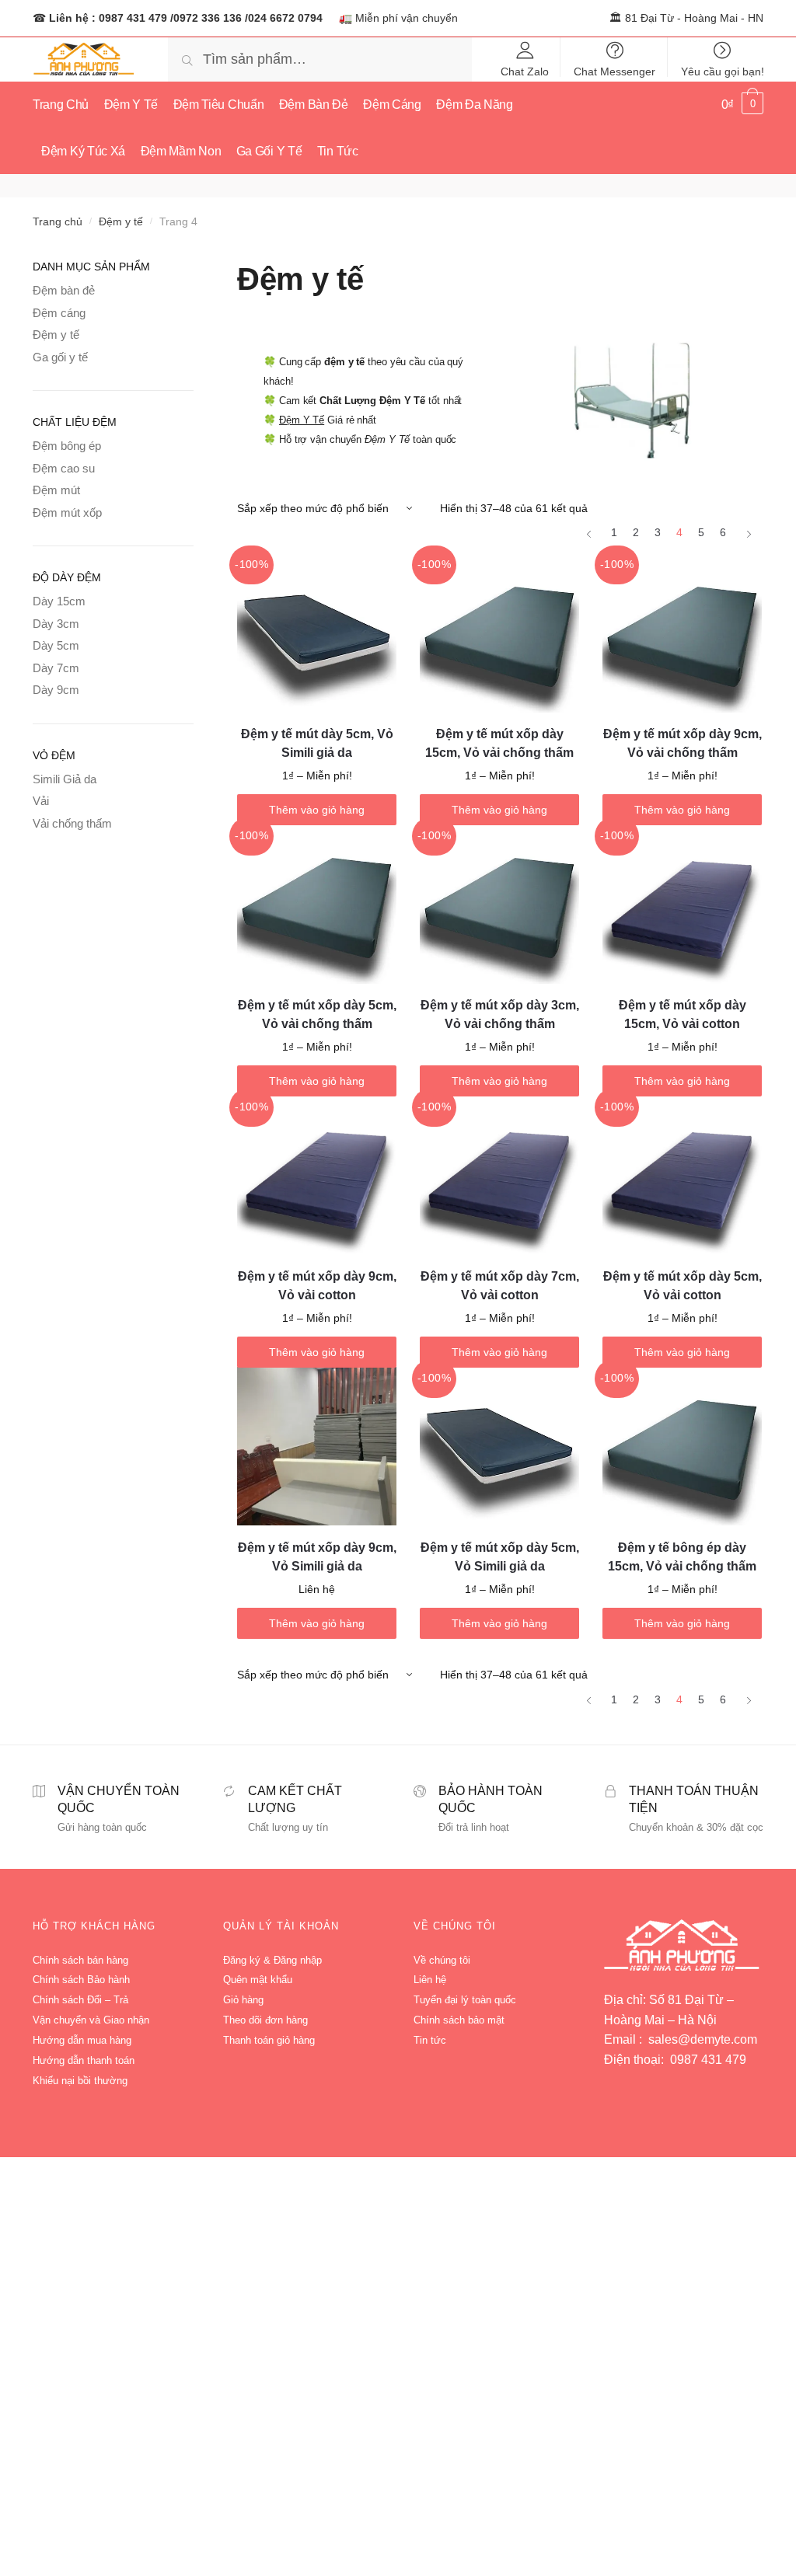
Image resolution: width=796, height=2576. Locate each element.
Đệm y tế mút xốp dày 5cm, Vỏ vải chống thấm (317, 1014)
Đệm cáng (59, 313)
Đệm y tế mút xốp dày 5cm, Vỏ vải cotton (683, 1286)
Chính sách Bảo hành (81, 1980)
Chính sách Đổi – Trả (80, 2000)
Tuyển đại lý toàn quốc (465, 2000)
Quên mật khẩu (258, 1980)
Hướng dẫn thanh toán (84, 2060)
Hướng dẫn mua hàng (82, 2040)
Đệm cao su (64, 468)
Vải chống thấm (72, 823)
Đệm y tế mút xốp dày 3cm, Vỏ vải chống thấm (500, 1014)
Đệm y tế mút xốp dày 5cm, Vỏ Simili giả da (500, 1557)
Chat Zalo (525, 71)
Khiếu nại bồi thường (80, 2081)
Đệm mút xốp (67, 512)
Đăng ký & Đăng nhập (272, 1960)
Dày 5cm (56, 645)
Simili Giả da (65, 779)
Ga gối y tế (60, 357)
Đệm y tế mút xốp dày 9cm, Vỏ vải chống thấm (683, 743)
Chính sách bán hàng (80, 1960)
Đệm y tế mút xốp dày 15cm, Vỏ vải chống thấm (499, 743)
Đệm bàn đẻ (64, 290)
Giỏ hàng (243, 2000)
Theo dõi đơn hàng (265, 2020)
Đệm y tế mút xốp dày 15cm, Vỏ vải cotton (683, 1014)
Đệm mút (56, 490)
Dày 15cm (59, 601)
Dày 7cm (56, 668)
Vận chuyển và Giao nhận (91, 2020)
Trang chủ (58, 221)
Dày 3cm (56, 624)
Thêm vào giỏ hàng (317, 810)
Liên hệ (430, 1980)
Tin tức (430, 2040)
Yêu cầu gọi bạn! (723, 71)
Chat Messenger (614, 71)
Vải (41, 801)
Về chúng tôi (442, 1960)
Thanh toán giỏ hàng (269, 2040)
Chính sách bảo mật (459, 2020)
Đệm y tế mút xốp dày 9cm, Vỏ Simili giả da (317, 1557)
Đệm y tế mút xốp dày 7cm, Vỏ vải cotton (500, 1286)
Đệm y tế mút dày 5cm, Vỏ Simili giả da (317, 743)
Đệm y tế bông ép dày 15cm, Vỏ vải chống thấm (682, 1557)
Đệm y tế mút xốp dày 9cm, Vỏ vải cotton (317, 1286)
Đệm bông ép (67, 446)
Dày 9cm (56, 690)
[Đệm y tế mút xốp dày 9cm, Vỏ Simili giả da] (317, 1447)
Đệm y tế (121, 221)
